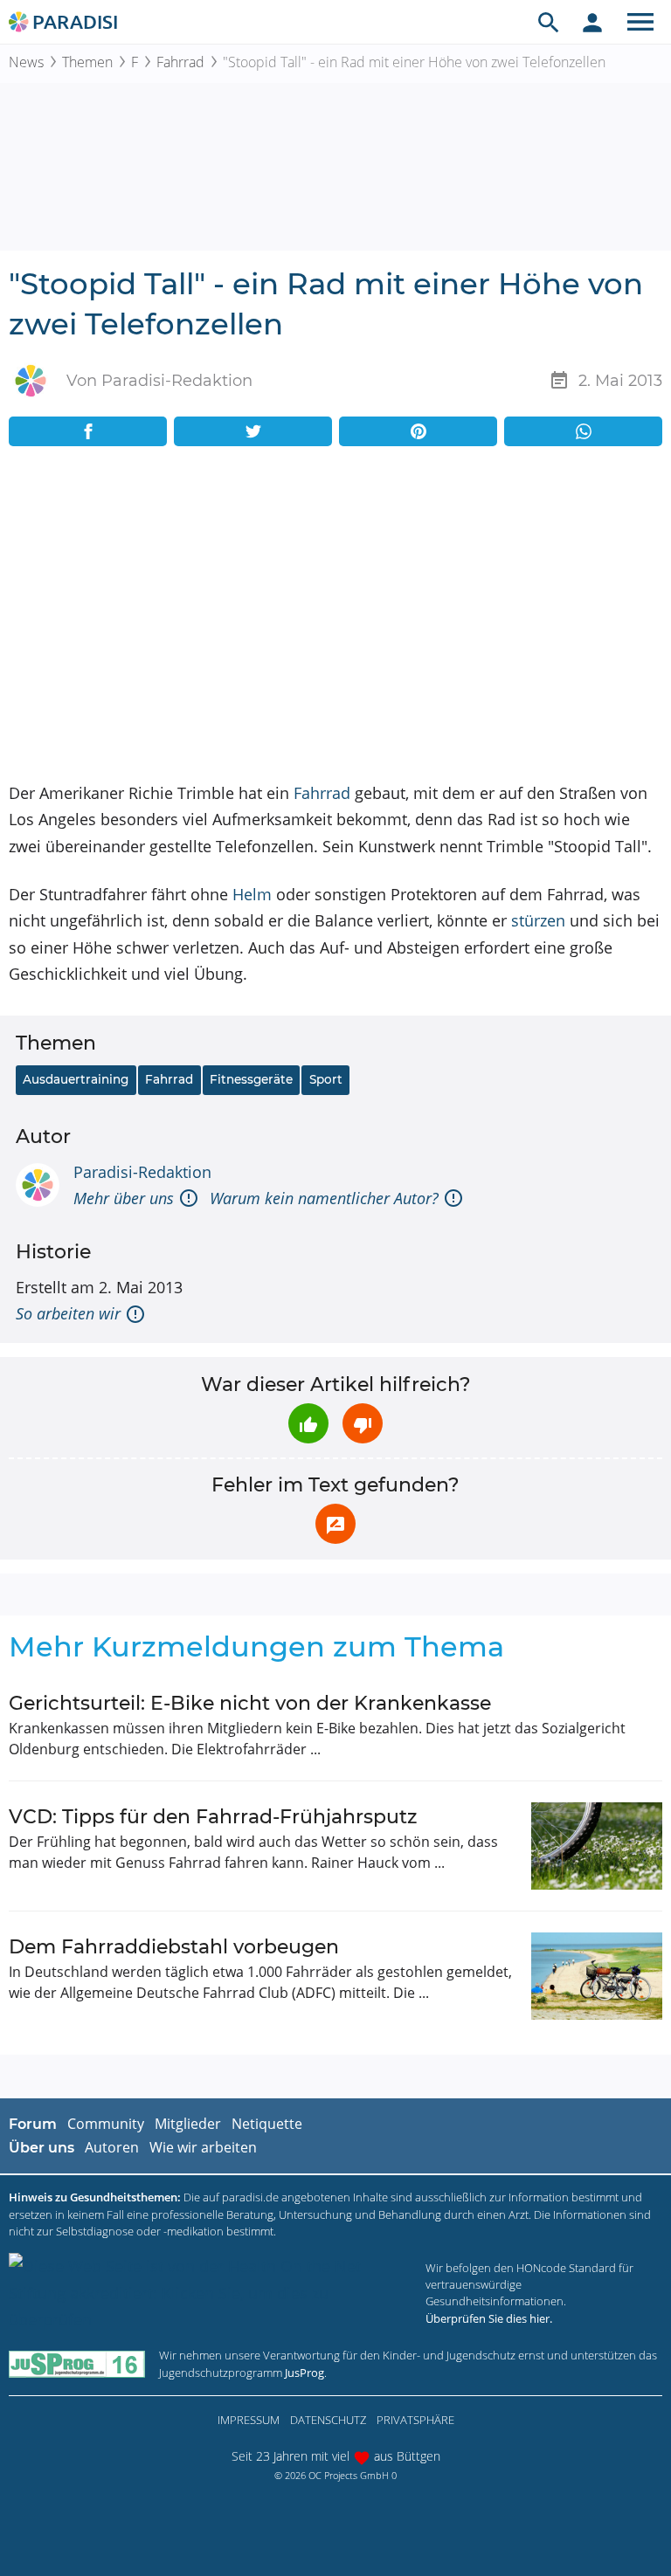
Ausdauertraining (76, 1079)
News (26, 62)
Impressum (249, 2420)
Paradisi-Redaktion (142, 1172)
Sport (326, 1079)
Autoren (112, 2147)
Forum (33, 2124)
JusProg (304, 2373)
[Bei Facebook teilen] (88, 431)
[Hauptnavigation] (640, 22)
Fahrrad (180, 62)
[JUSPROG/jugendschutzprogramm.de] (77, 2364)
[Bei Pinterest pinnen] (418, 431)
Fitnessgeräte (251, 1079)
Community (106, 2124)
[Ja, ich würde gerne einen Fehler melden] (335, 1524)
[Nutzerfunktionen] (592, 22)
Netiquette (267, 2124)
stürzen (538, 920)
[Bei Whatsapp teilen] (583, 431)
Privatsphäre (415, 2420)
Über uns (42, 2148)
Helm (252, 894)
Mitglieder (188, 2124)
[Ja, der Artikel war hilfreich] (308, 1423)
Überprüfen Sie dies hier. (489, 2318)
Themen (87, 62)
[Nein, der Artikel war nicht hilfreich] (363, 1423)
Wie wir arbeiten (203, 2147)
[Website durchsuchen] (549, 22)
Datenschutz (328, 2420)
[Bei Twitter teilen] (253, 431)
